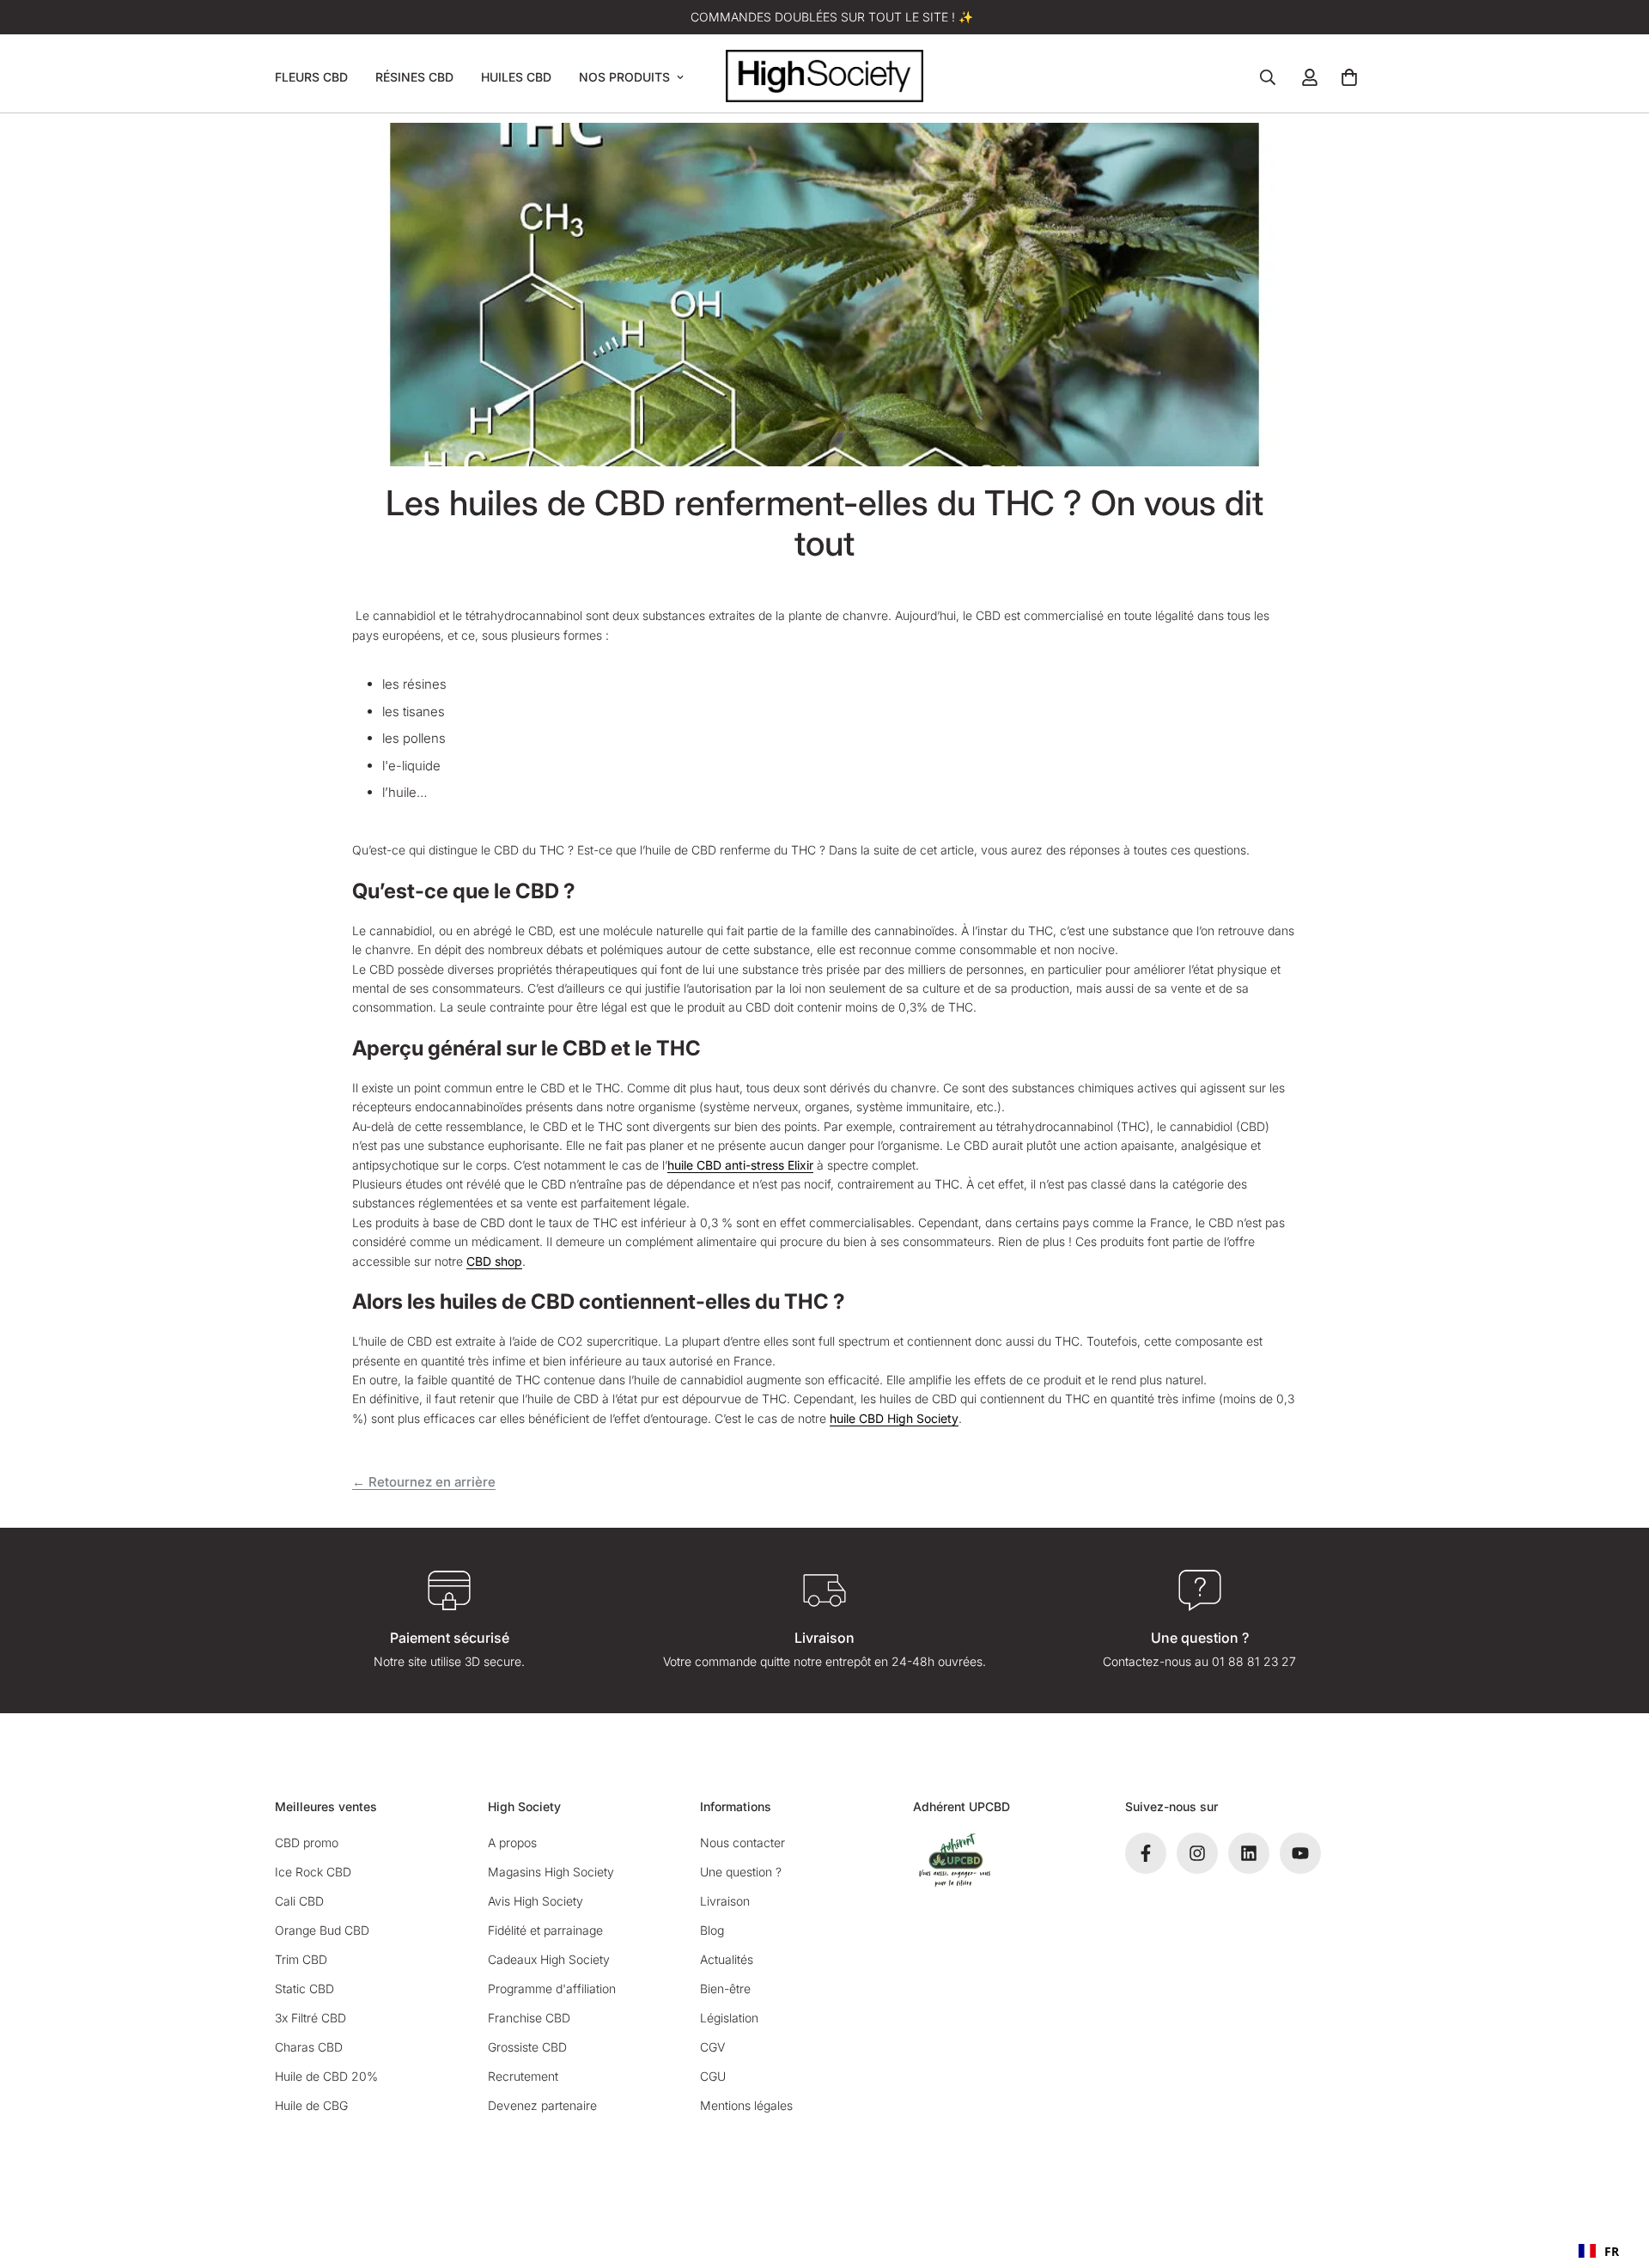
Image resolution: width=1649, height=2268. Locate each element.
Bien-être (725, 1988)
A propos (512, 1842)
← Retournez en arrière (424, 1482)
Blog (712, 1930)
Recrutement (523, 2076)
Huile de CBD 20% (326, 2076)
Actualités (727, 1959)
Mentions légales (746, 2105)
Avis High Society (535, 1901)
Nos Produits (624, 77)
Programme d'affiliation (552, 1988)
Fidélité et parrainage (545, 1930)
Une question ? (741, 1872)
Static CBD (304, 1988)
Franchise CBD (529, 2018)
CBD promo (307, 1842)
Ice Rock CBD (313, 1872)
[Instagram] (1197, 1853)
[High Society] (824, 77)
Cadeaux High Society (549, 1959)
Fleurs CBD (311, 77)
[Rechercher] (1268, 77)
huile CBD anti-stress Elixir (740, 1165)
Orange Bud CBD (322, 1930)
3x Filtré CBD (310, 2018)
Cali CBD (299, 1901)
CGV (712, 2047)
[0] (1349, 77)
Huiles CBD (516, 77)
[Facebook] (1146, 1853)
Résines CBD (414, 77)
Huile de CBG (311, 2105)
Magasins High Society (551, 1872)
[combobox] (1599, 2251)
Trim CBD (301, 1959)
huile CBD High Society (894, 1418)
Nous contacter (742, 1842)
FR (1612, 2251)
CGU (713, 2076)
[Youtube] (1300, 1853)
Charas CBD (309, 2047)
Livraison (725, 1901)
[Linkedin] (1249, 1853)
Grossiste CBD (527, 2047)
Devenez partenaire (542, 2105)
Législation (729, 2018)
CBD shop (494, 1261)
